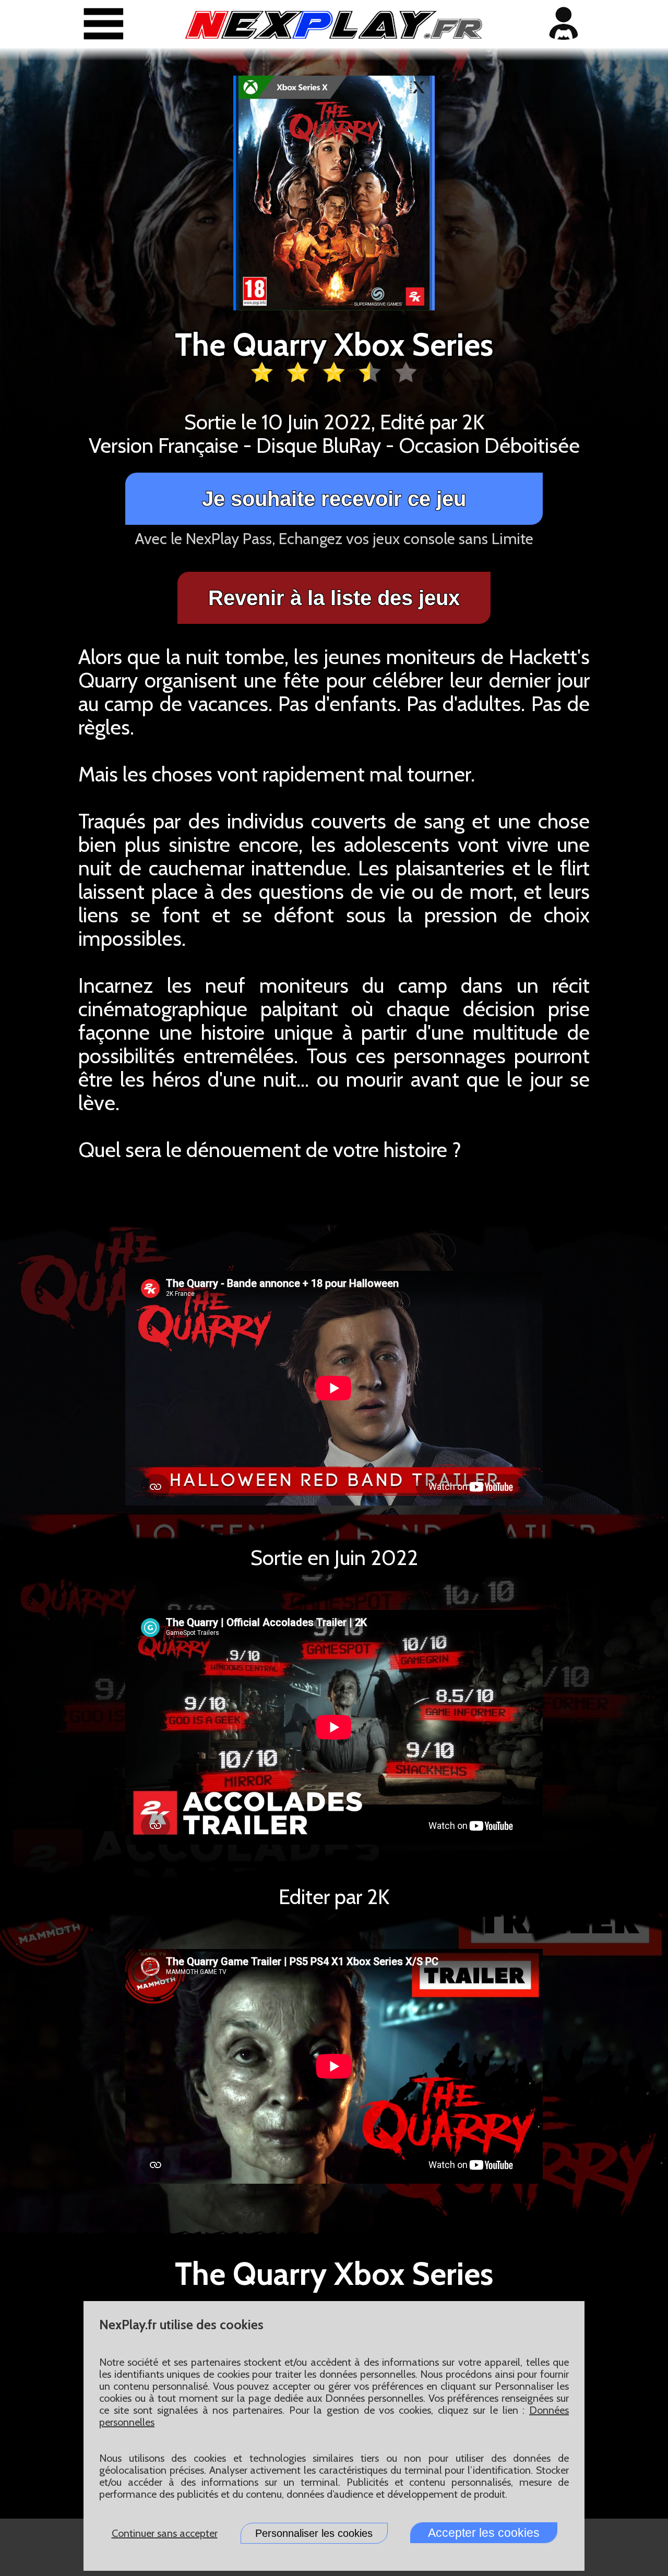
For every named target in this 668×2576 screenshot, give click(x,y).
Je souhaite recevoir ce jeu (334, 499)
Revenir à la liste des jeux (334, 598)
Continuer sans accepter (165, 2533)
